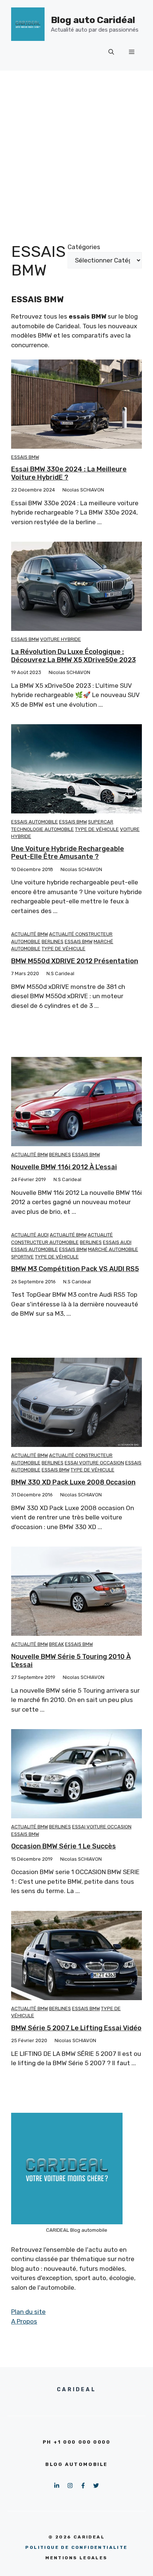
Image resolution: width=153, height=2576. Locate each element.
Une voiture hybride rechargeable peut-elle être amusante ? (68, 853)
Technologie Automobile (43, 829)
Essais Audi (117, 1242)
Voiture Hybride (61, 639)
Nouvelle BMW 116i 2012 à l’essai (64, 1167)
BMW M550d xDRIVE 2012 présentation (75, 961)
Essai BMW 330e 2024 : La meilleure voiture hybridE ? (69, 473)
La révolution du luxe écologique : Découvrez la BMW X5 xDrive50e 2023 (74, 656)
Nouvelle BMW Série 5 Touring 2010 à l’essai (71, 1661)
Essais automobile (35, 822)
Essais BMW (25, 457)
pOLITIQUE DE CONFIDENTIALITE (76, 2547)
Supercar (101, 822)
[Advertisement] (76, 151)
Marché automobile (113, 1249)
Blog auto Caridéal (93, 20)
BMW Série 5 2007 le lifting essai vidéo (76, 2028)
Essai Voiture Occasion (94, 1463)
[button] (111, 52)
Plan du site (28, 2312)
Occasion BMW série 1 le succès (64, 1846)
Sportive (22, 1257)
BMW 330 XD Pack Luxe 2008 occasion (73, 1482)
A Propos (24, 2321)
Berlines (53, 942)
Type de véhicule (97, 829)
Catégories (84, 247)
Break (56, 1644)
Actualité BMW (30, 934)
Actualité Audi (30, 1235)
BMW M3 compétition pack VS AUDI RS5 (75, 1269)
